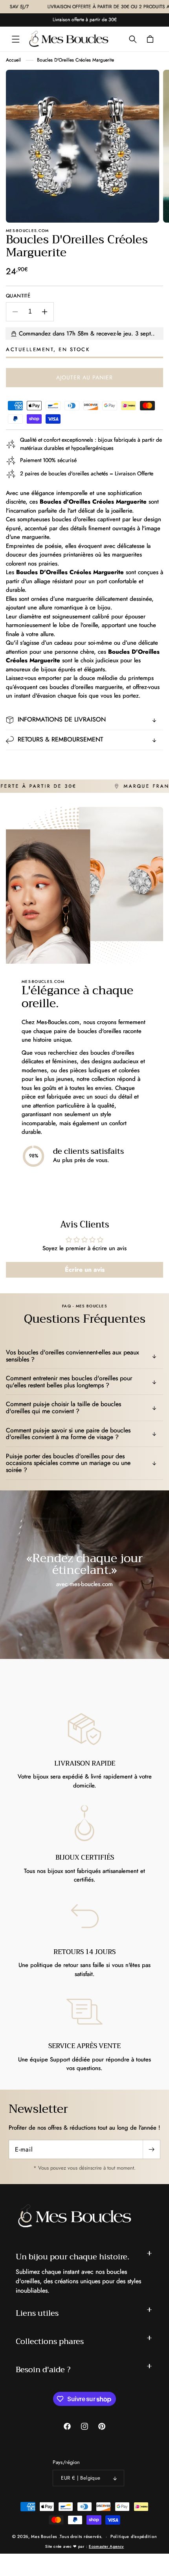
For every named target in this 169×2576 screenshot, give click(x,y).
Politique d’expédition (134, 2536)
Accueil (13, 60)
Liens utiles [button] (37, 2313)
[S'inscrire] (151, 2149)
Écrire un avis (85, 1270)
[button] (16, 39)
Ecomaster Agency (106, 2546)
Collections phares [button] (50, 2341)
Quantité (18, 296)
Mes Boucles (44, 2536)
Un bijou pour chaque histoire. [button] (73, 2257)
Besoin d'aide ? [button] (43, 2370)
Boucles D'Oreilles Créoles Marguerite (75, 60)
